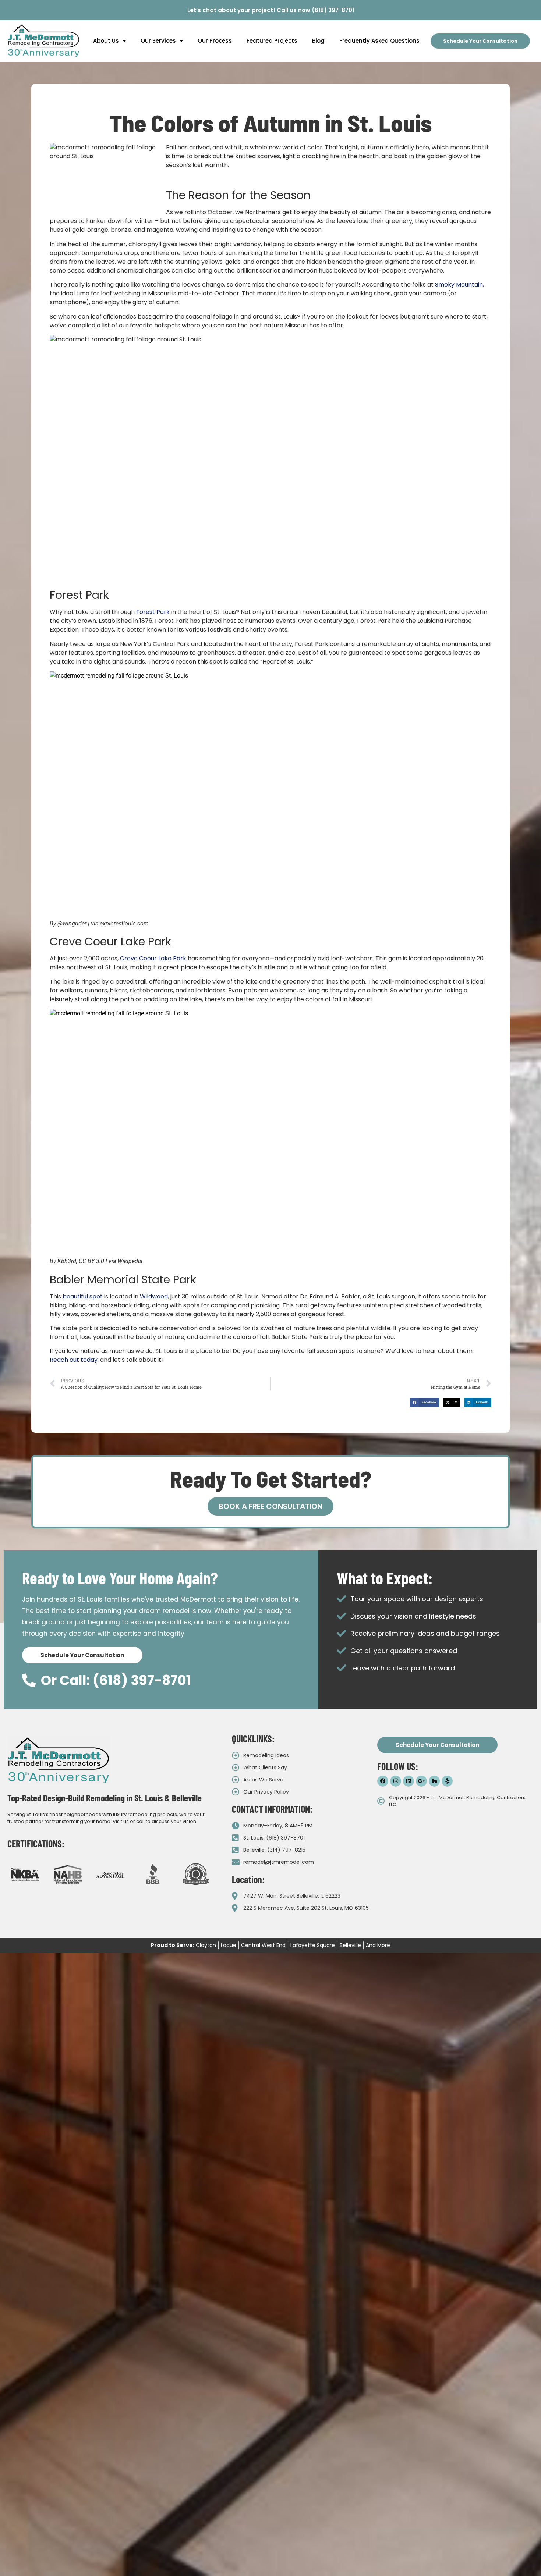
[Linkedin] (409, 1781)
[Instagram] (396, 1781)
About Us (106, 41)
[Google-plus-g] (421, 1781)
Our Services (158, 41)
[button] (425, 1402)
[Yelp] (447, 1781)
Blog (318, 41)
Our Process (215, 41)
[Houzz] (434, 1781)
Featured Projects (272, 41)
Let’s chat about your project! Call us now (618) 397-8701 (271, 10)
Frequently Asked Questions (379, 41)
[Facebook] (383, 1781)
